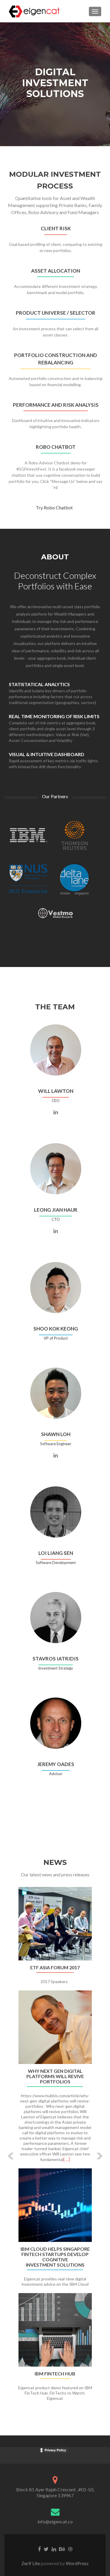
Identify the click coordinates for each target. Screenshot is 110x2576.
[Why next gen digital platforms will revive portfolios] (55, 2027)
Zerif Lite (31, 2563)
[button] (7, 2151)
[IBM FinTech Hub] (55, 2330)
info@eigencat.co (55, 2521)
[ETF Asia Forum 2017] (55, 1924)
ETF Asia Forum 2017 (55, 1968)
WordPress (77, 2563)
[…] (67, 2159)
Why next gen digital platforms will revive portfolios (55, 2076)
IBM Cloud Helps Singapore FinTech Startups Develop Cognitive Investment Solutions (55, 2257)
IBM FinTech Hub (55, 2374)
